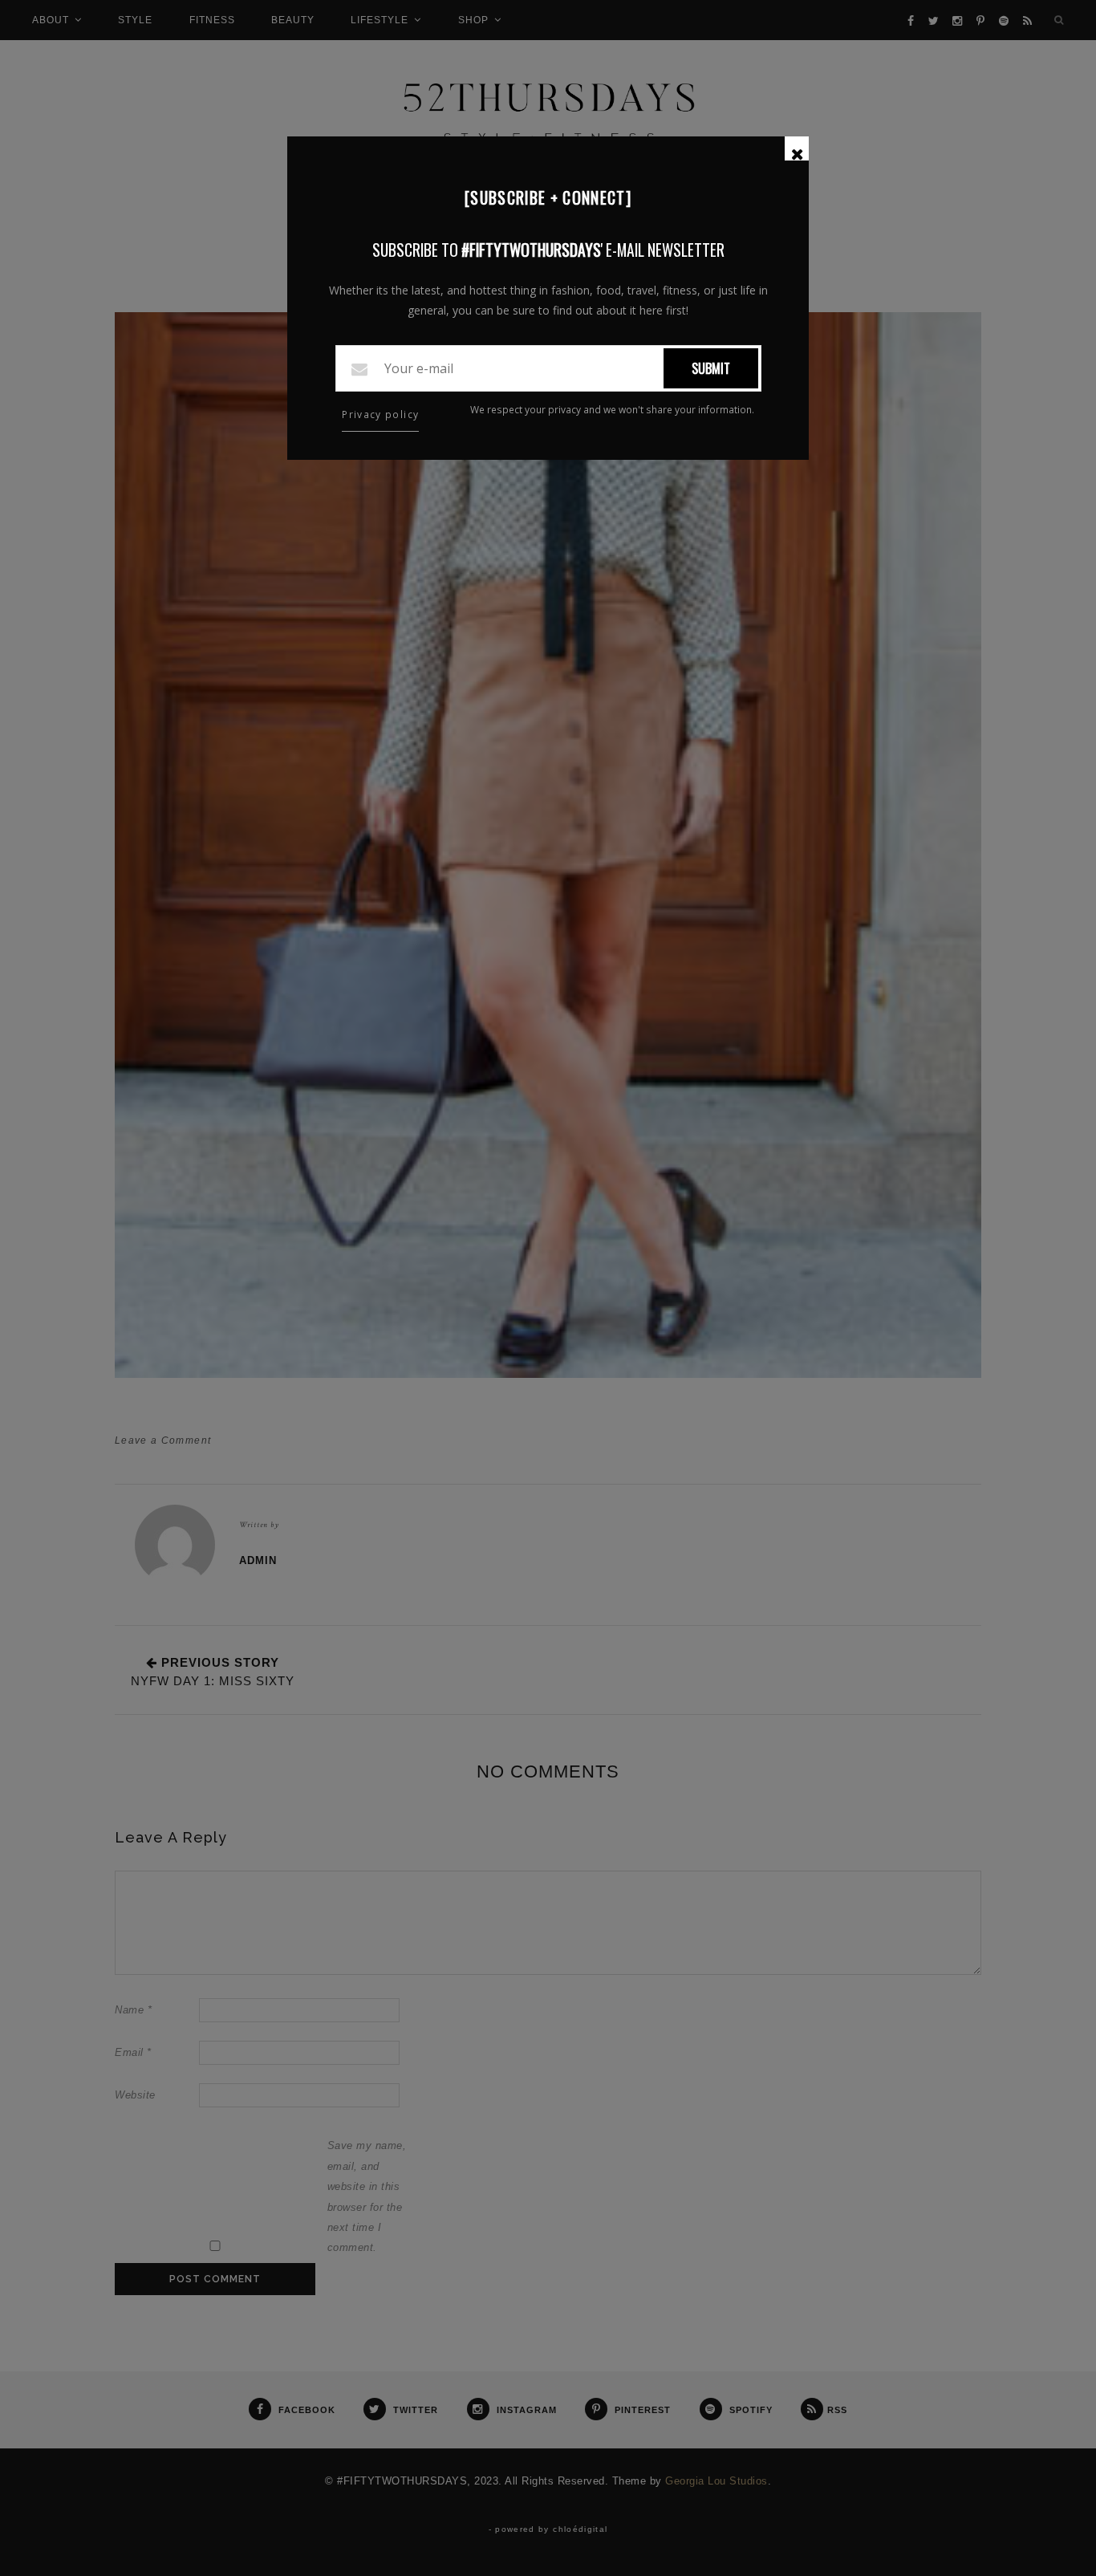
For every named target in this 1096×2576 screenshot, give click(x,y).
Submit (711, 368)
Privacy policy (380, 414)
